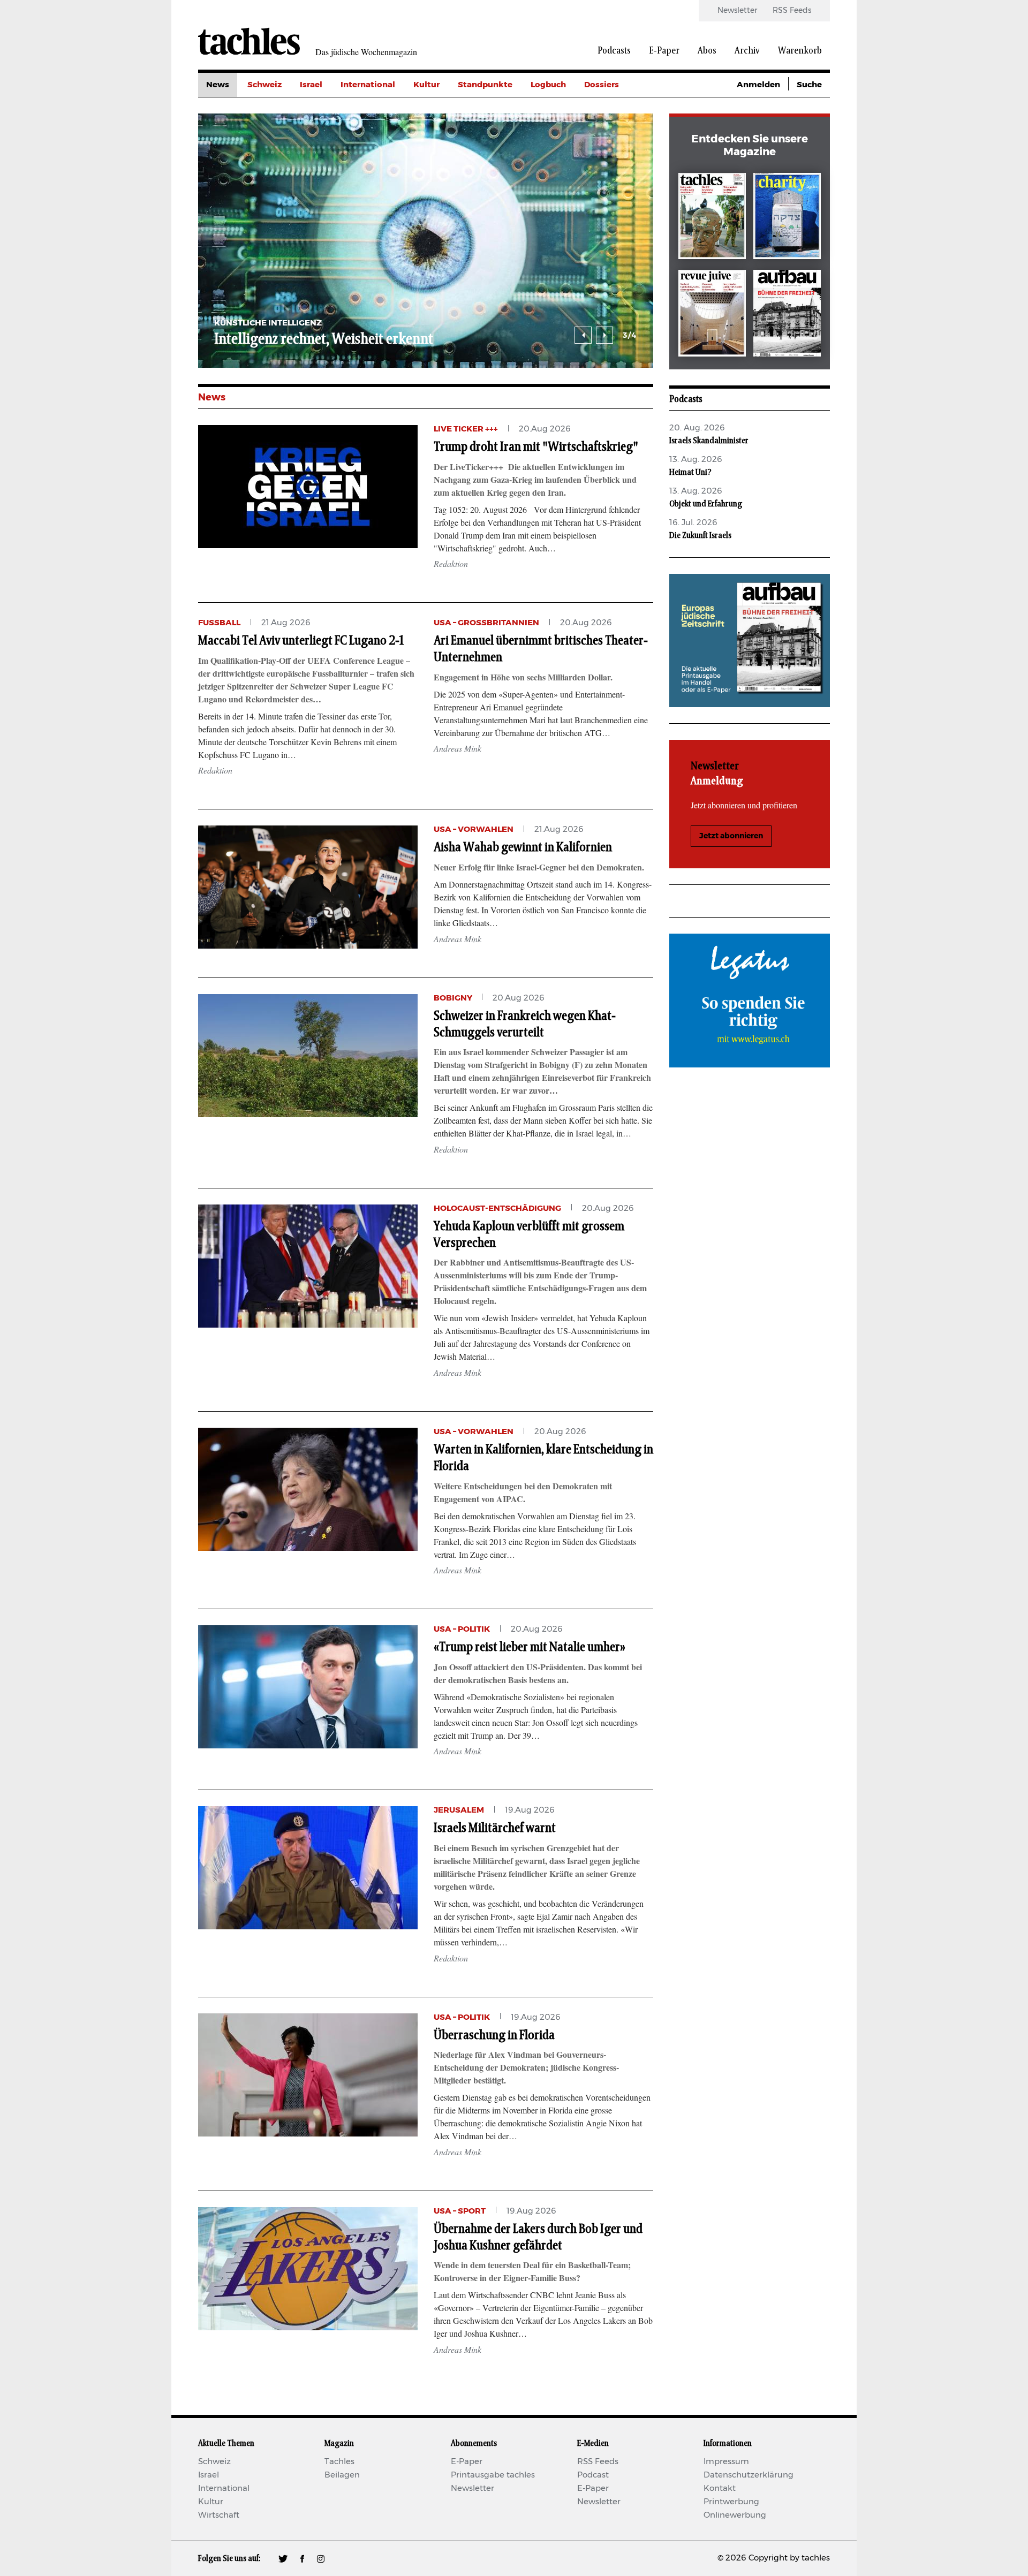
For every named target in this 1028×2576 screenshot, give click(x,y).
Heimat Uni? (690, 472)
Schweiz (264, 85)
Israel (311, 85)
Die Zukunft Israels (700, 535)
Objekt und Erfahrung (706, 504)
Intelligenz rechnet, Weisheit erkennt (324, 339)
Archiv (747, 51)
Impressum (726, 2462)
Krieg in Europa (615, 157)
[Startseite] (249, 41)
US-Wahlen (607, 181)
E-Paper (664, 51)
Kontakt (720, 2488)
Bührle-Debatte (616, 133)
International (368, 85)
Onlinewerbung (735, 2515)
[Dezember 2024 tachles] (712, 218)
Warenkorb (800, 51)
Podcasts (614, 51)
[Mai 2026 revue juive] (712, 315)
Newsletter (737, 11)
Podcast (593, 2475)
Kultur (426, 85)
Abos (707, 51)
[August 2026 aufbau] (787, 315)
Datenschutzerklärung (749, 2475)
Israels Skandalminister (709, 441)
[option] (426, 241)
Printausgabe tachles (493, 2475)
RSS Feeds (792, 11)
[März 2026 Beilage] (787, 218)
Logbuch (548, 85)
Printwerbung (731, 2502)
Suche (809, 85)
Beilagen (342, 2475)
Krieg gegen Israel (621, 109)
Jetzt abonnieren (731, 836)
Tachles (339, 2462)
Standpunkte (485, 85)
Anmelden (758, 85)
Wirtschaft (219, 2515)
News (218, 85)
